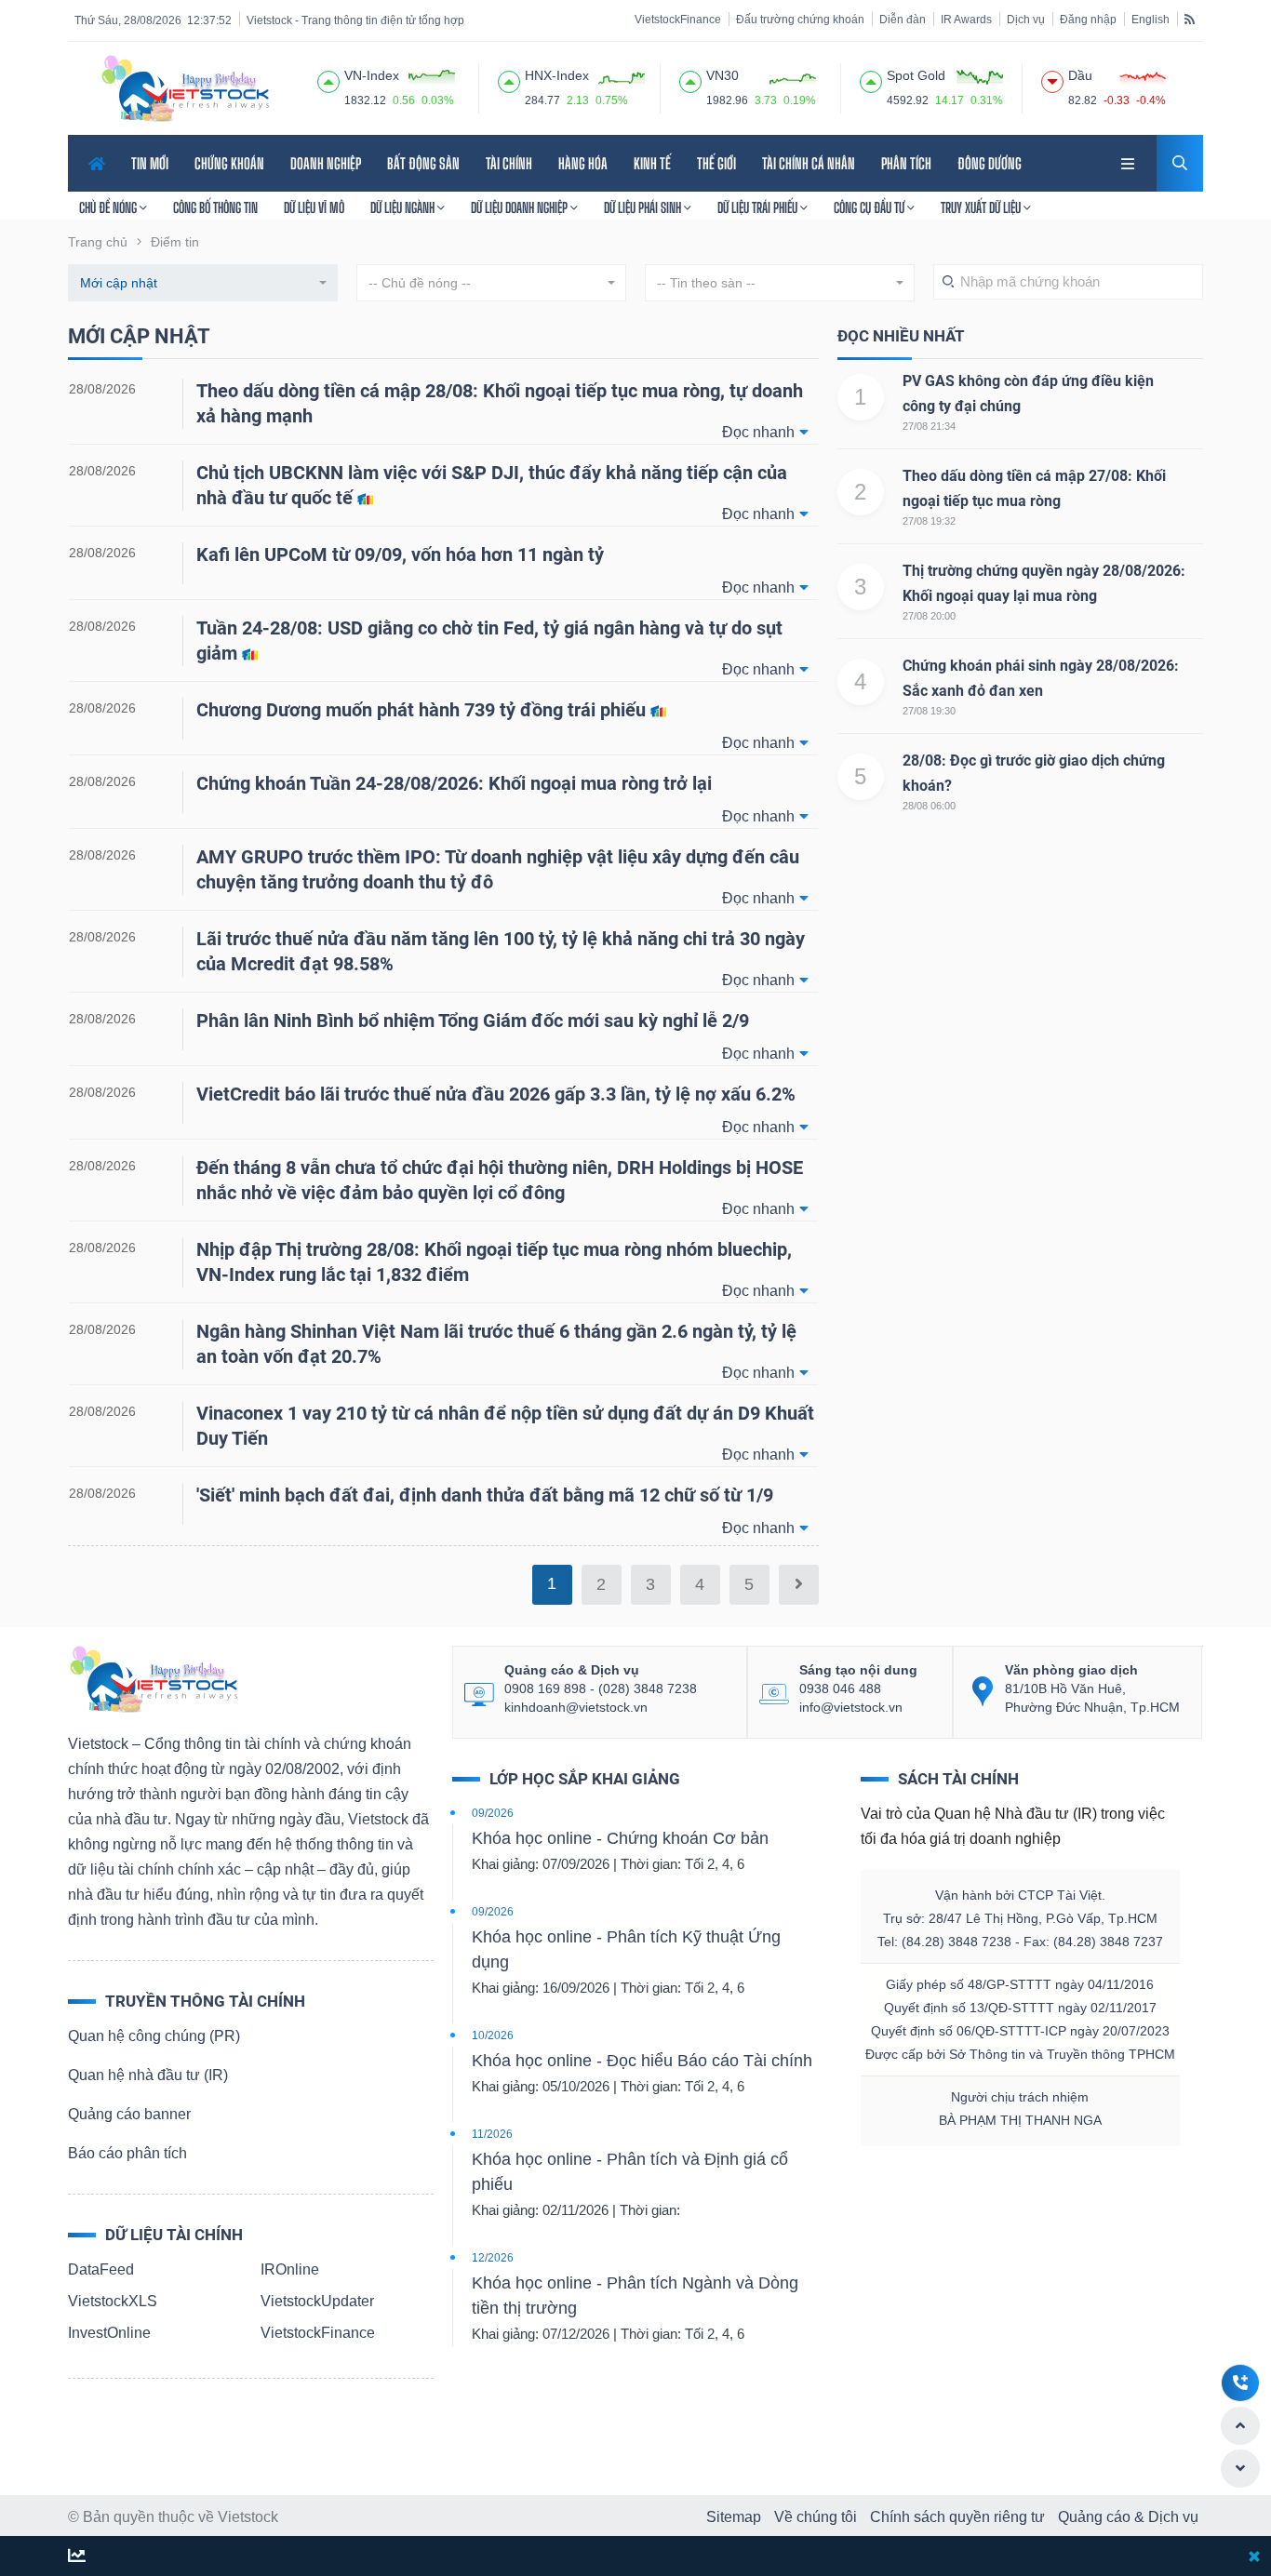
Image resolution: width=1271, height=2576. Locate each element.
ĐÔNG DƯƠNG (990, 163)
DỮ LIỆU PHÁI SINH (644, 207)
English (1151, 20)
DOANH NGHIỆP (326, 163)
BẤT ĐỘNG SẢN (423, 163)
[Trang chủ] (153, 1678)
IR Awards (966, 20)
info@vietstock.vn (851, 1707)
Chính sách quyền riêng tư (957, 2517)
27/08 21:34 (929, 426)
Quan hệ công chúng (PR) (154, 2036)
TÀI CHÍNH (509, 163)
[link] (1130, 161)
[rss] (1190, 19)
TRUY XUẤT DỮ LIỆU (982, 207)
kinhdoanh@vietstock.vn (576, 1707)
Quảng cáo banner (129, 2114)
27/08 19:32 (929, 521)
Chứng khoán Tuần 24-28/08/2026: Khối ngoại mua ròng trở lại (454, 783)
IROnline (290, 2269)
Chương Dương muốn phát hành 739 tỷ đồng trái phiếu (423, 710)
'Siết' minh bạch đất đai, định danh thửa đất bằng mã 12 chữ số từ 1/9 (485, 1495)
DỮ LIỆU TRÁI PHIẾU (759, 207)
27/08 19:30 (929, 711)
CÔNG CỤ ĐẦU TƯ (870, 207)
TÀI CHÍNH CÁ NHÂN (809, 163)
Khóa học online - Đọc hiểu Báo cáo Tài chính (642, 2061)
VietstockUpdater (317, 2301)
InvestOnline (109, 2333)
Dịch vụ (1026, 20)
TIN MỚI (150, 163)
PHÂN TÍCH (906, 163)
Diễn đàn (903, 20)
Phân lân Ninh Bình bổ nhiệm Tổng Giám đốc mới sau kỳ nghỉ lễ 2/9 (473, 1021)
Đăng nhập (1088, 20)
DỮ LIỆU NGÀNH (404, 207)
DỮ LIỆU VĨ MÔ (314, 207)
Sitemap (734, 2517)
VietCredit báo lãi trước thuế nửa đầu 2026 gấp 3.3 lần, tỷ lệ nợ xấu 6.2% (496, 1094)
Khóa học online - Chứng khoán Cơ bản (620, 1838)
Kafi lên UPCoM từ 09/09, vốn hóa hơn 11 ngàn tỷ (400, 554)
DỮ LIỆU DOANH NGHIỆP (521, 207)
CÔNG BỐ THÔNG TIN (215, 207)
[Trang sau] (799, 1585)
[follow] (77, 2557)
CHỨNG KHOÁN (229, 163)
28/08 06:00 (929, 806)
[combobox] (203, 283)
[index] (328, 79)
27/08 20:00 (929, 616)
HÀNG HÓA (583, 163)
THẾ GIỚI (716, 163)
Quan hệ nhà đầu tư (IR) (148, 2075)
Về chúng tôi (816, 2517)
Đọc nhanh (758, 432)
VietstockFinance (678, 20)
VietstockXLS (113, 2301)
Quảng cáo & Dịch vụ (1128, 2517)
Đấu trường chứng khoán (800, 20)
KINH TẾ (652, 163)
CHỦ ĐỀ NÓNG (109, 207)
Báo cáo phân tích (127, 2153)
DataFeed (101, 2269)
